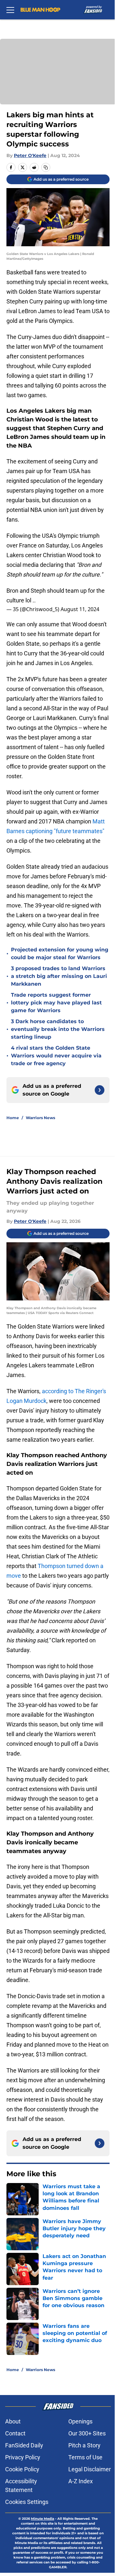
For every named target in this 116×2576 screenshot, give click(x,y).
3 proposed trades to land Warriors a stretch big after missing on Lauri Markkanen (59, 976)
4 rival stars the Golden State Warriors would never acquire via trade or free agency (56, 1056)
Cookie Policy (22, 2469)
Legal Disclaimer (90, 2469)
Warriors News (40, 1118)
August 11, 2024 (80, 609)
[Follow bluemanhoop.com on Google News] (100, 1090)
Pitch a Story (84, 2445)
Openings (80, 2421)
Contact (15, 2433)
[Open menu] (10, 10)
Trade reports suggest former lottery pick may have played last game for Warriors (56, 1003)
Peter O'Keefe (30, 155)
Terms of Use (85, 2457)
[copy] (46, 167)
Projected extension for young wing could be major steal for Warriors (60, 954)
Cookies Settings (27, 2502)
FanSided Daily (24, 2445)
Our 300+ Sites (87, 2433)
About (13, 2421)
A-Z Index (81, 2481)
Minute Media (43, 2519)
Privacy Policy (23, 2457)
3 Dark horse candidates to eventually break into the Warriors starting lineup (58, 1029)
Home (13, 1118)
